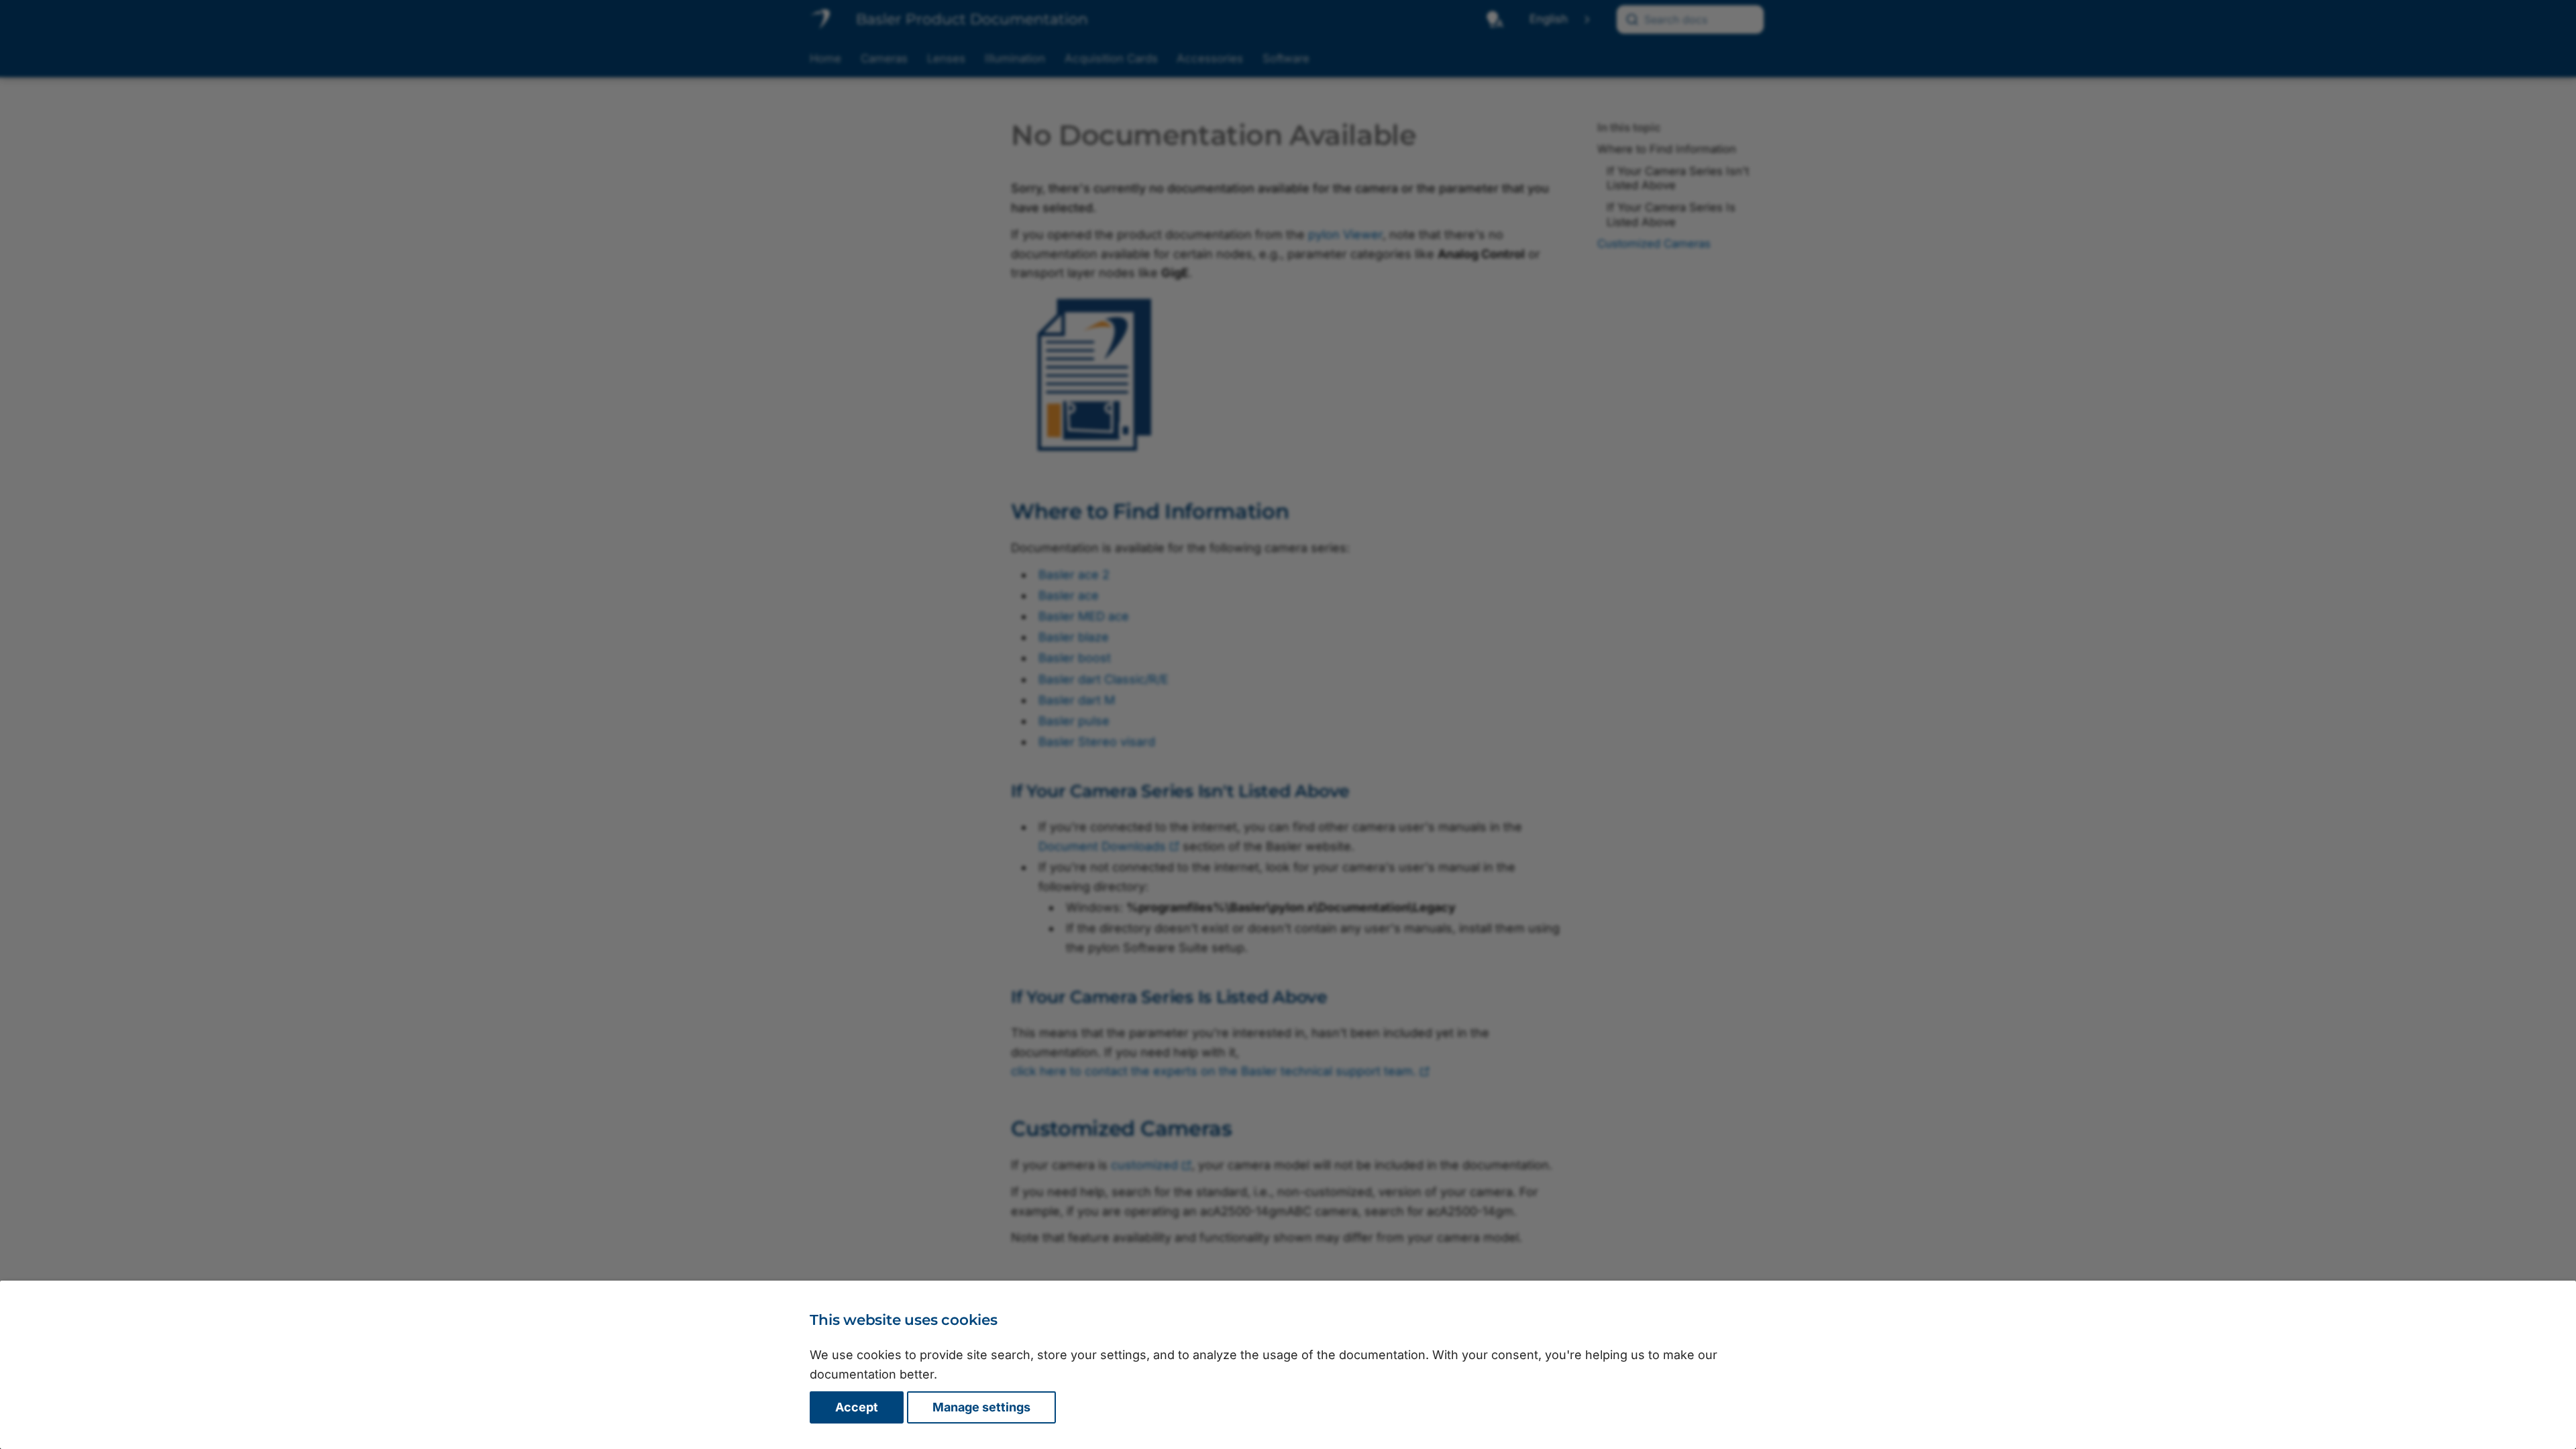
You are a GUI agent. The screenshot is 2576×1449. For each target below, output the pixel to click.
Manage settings (981, 1407)
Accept (857, 1407)
